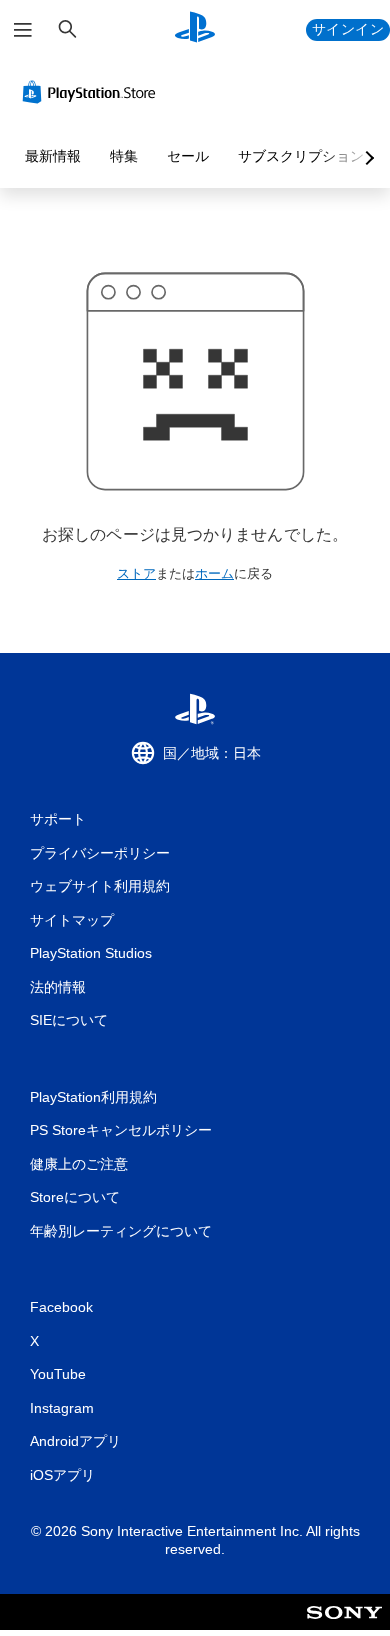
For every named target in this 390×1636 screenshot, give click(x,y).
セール (188, 156)
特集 (124, 156)
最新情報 (53, 156)
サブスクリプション (301, 156)
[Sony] (344, 1625)
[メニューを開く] (23, 30)
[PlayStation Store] (93, 92)
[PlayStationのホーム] (195, 29)
